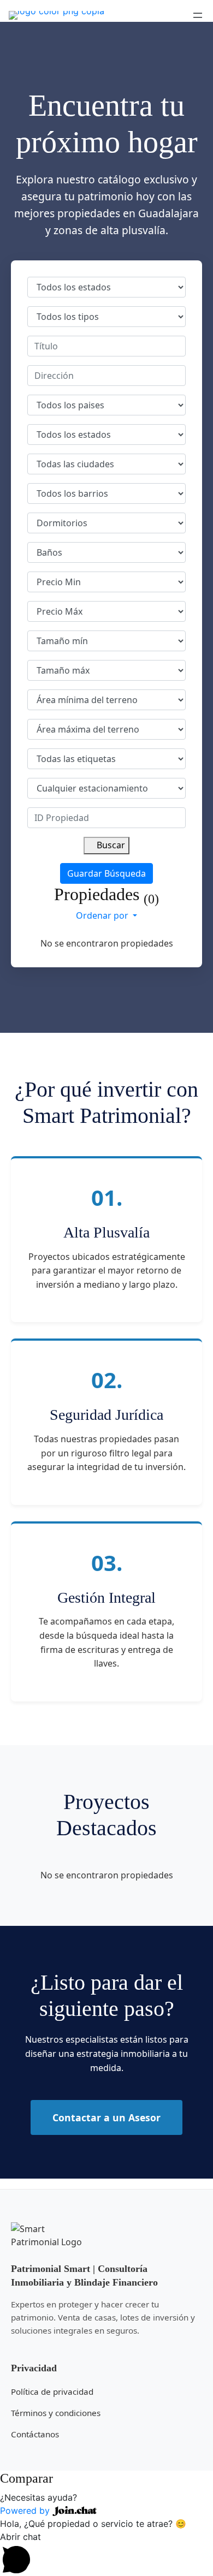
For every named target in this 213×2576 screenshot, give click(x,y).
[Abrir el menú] (198, 15)
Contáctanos (35, 2434)
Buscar (110, 845)
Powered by (26, 2510)
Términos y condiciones (56, 2413)
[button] (106, 2497)
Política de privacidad (52, 2391)
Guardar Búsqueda (106, 873)
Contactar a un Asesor (106, 2117)
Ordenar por (103, 915)
